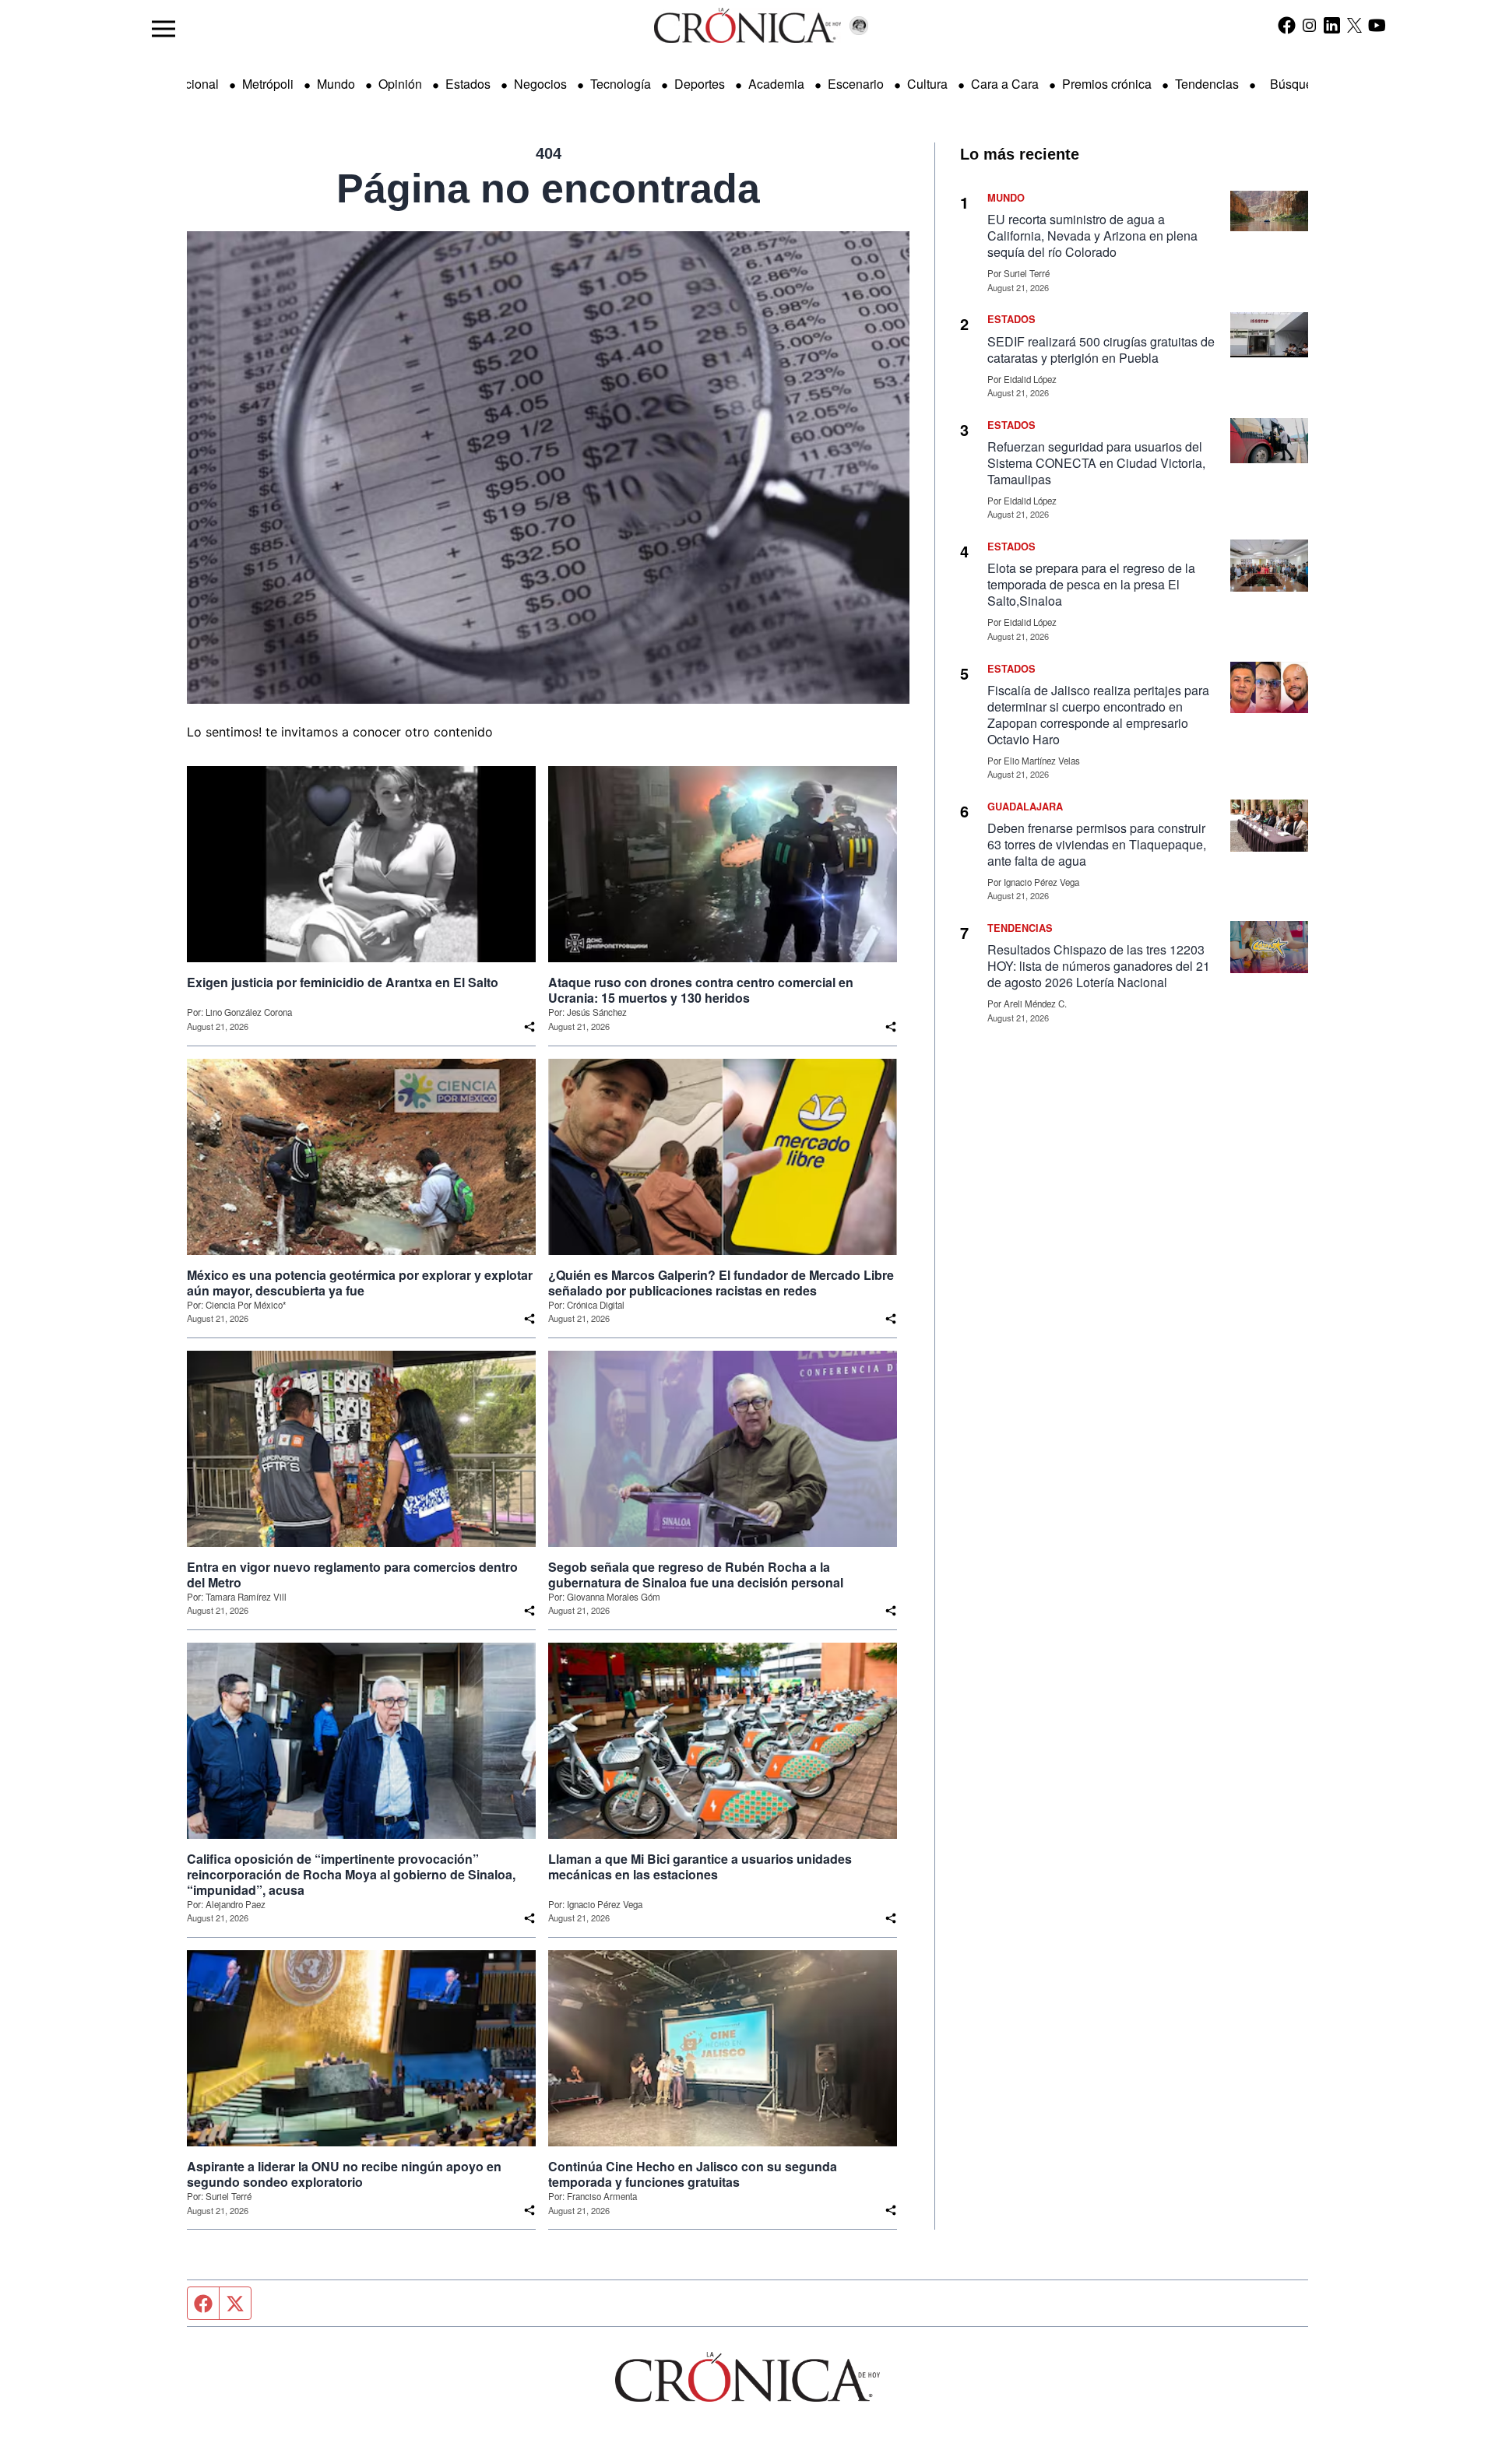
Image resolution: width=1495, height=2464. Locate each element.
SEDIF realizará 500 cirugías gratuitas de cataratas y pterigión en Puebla (1101, 350)
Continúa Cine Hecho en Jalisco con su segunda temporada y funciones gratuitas (693, 2174)
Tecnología (621, 84)
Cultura (927, 84)
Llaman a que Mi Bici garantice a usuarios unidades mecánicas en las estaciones (700, 1867)
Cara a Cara (1005, 84)
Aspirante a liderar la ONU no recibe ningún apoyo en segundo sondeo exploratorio (344, 2174)
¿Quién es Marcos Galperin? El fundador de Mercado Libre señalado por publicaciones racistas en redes (721, 1283)
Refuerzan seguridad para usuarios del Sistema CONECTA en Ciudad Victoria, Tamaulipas (1096, 463)
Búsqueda (1298, 84)
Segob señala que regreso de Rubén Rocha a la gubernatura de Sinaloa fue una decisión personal (696, 1575)
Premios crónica (1107, 84)
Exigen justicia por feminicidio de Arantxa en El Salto (343, 982)
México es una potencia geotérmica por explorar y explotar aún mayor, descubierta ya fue (360, 1283)
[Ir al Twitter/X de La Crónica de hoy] (1354, 25)
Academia (776, 84)
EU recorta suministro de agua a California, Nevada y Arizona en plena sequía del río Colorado (1092, 236)
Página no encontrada (548, 188)
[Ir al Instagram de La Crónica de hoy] (1309, 25)
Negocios (540, 84)
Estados (468, 84)
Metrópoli (268, 84)
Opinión (400, 84)
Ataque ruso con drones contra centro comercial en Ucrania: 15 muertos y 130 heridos (701, 990)
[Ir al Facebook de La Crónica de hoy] (1287, 25)
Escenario (856, 84)
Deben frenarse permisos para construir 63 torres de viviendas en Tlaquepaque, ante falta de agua (1097, 844)
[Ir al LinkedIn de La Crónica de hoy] (1332, 25)
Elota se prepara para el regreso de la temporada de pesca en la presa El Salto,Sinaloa (1091, 584)
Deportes (700, 84)
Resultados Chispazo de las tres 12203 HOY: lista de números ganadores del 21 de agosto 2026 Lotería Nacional (1099, 966)
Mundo (336, 84)
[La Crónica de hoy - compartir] (529, 1027)
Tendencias (1207, 84)
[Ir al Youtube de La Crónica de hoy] (1377, 25)
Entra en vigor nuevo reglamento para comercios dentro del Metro (352, 1575)
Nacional (194, 84)
